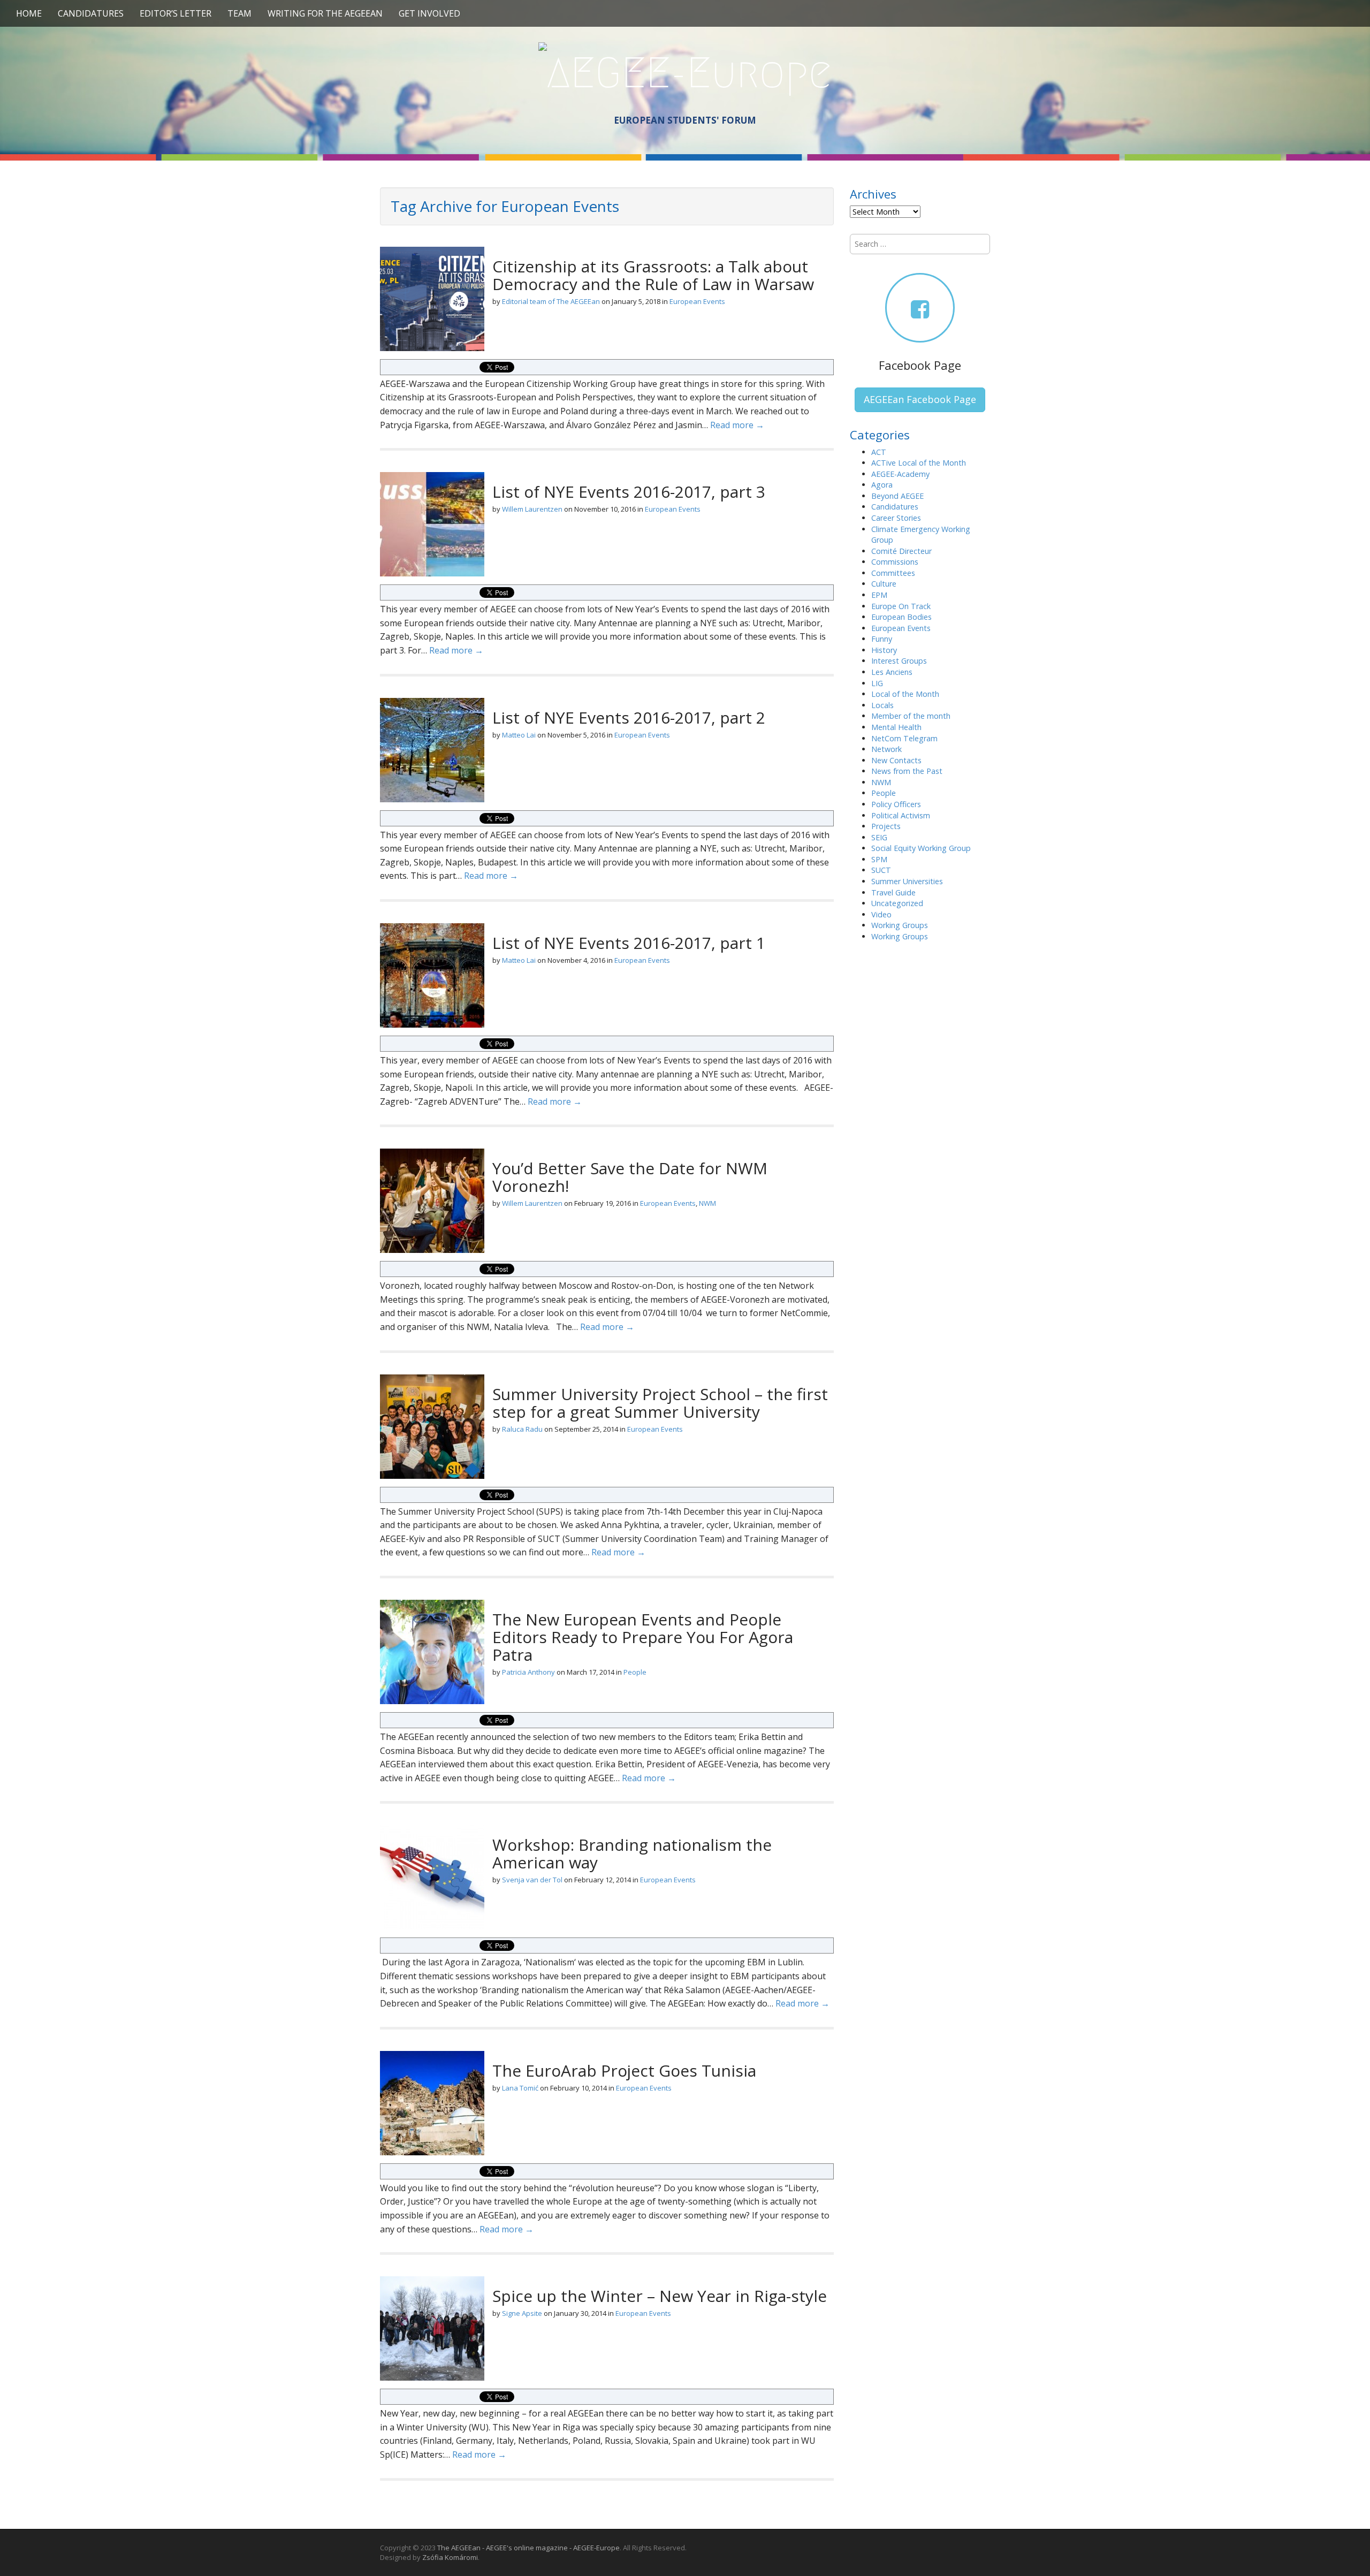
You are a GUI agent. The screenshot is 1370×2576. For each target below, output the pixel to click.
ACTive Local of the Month (919, 463)
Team (239, 13)
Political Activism (901, 815)
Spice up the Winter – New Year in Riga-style (660, 2296)
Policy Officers (896, 804)
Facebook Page (920, 365)
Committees (893, 573)
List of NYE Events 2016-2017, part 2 (629, 717)
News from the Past (907, 771)
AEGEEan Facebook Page (920, 399)
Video (881, 914)
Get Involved (429, 13)
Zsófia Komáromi (450, 2557)
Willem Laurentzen (532, 509)
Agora (882, 485)
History (884, 650)
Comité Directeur (901, 551)
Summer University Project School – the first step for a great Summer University (660, 1403)
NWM (707, 1203)
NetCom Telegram (904, 738)
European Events (697, 301)
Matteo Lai (519, 735)
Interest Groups (899, 661)
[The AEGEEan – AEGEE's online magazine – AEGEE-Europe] (685, 71)
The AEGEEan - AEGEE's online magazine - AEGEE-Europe (528, 2548)
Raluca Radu (522, 1429)
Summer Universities (907, 881)
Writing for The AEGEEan (325, 13)
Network (886, 749)
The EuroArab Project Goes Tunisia (624, 2070)
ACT (879, 452)
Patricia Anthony (528, 1672)
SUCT (881, 870)
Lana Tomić (520, 2088)
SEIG (879, 837)
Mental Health (896, 727)
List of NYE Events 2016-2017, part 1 (629, 943)
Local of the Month (905, 694)
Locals (882, 705)
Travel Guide (893, 892)
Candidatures (91, 13)
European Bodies (901, 617)
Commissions (895, 562)
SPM (879, 859)
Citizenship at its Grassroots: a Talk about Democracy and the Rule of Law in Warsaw (653, 275)
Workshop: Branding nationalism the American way (632, 1853)
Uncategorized (897, 903)
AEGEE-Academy (900, 474)
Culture (884, 584)
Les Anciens (892, 672)
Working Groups (900, 925)
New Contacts (896, 760)
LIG (877, 683)
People (635, 1672)
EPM (879, 595)
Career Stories (896, 518)
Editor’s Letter (176, 13)
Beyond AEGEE (897, 496)
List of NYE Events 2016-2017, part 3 (629, 492)
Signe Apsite (522, 2313)
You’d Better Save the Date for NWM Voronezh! (630, 1177)
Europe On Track (901, 606)
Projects (886, 826)
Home (29, 13)
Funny (882, 639)
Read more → (737, 425)
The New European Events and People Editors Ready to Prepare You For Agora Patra (643, 1637)
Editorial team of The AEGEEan (551, 301)
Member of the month (911, 716)
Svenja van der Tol (532, 1880)
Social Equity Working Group (921, 848)
